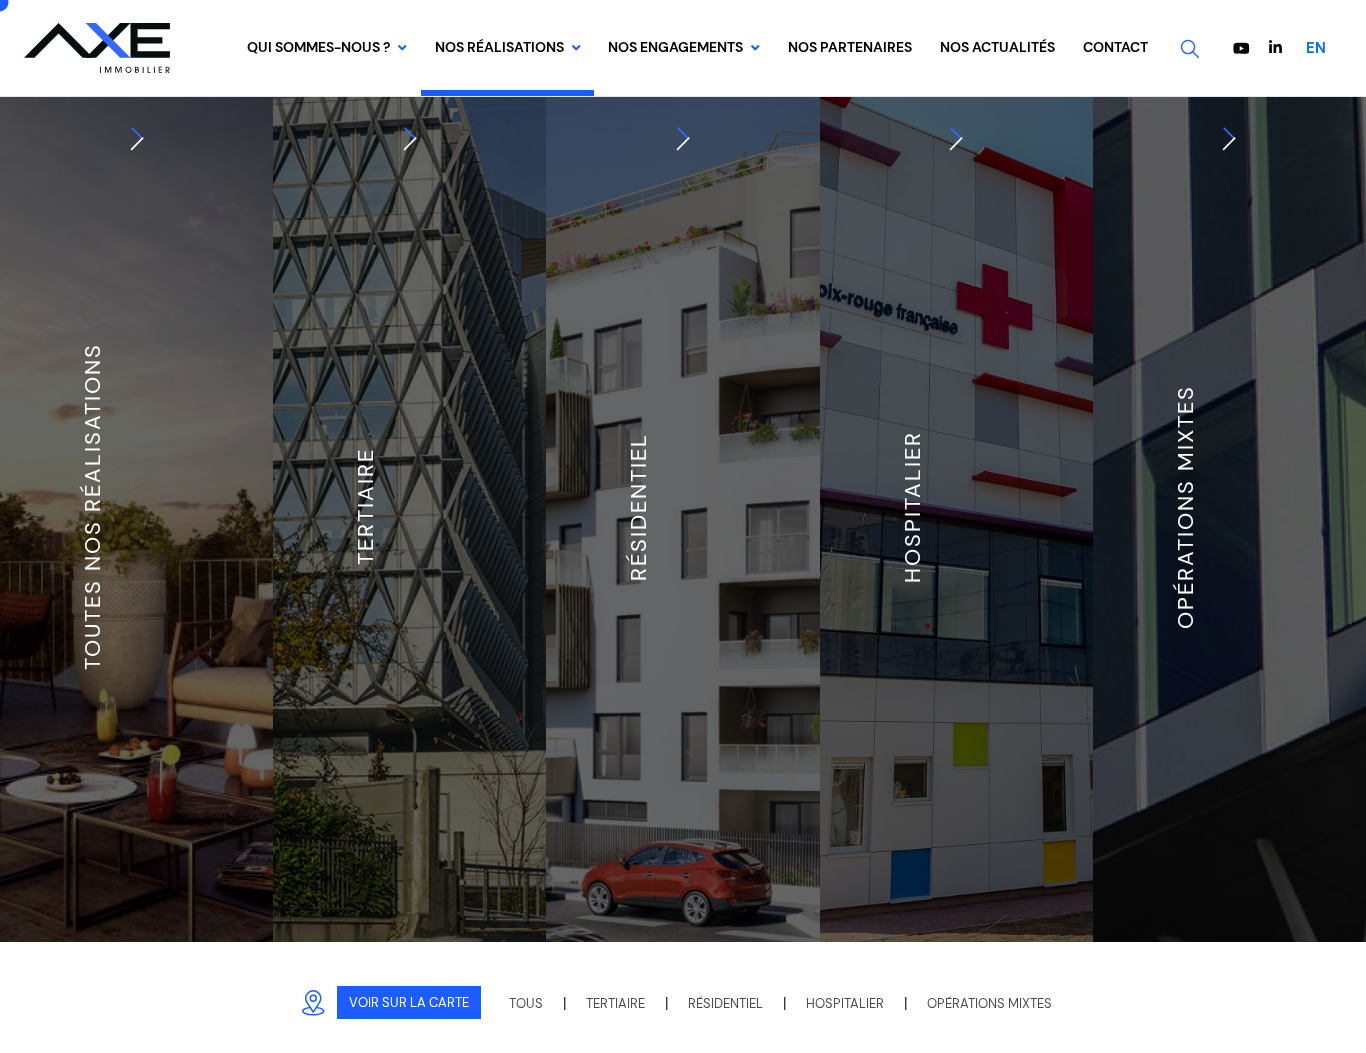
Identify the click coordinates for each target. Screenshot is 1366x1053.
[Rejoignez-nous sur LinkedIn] (1275, 48)
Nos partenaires (850, 47)
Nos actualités (997, 47)
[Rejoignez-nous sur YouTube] (1243, 49)
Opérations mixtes (989, 1003)
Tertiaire (615, 1003)
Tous (526, 1003)
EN (1316, 48)
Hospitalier (845, 1003)
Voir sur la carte (409, 1002)
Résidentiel (725, 1003)
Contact (1115, 47)
